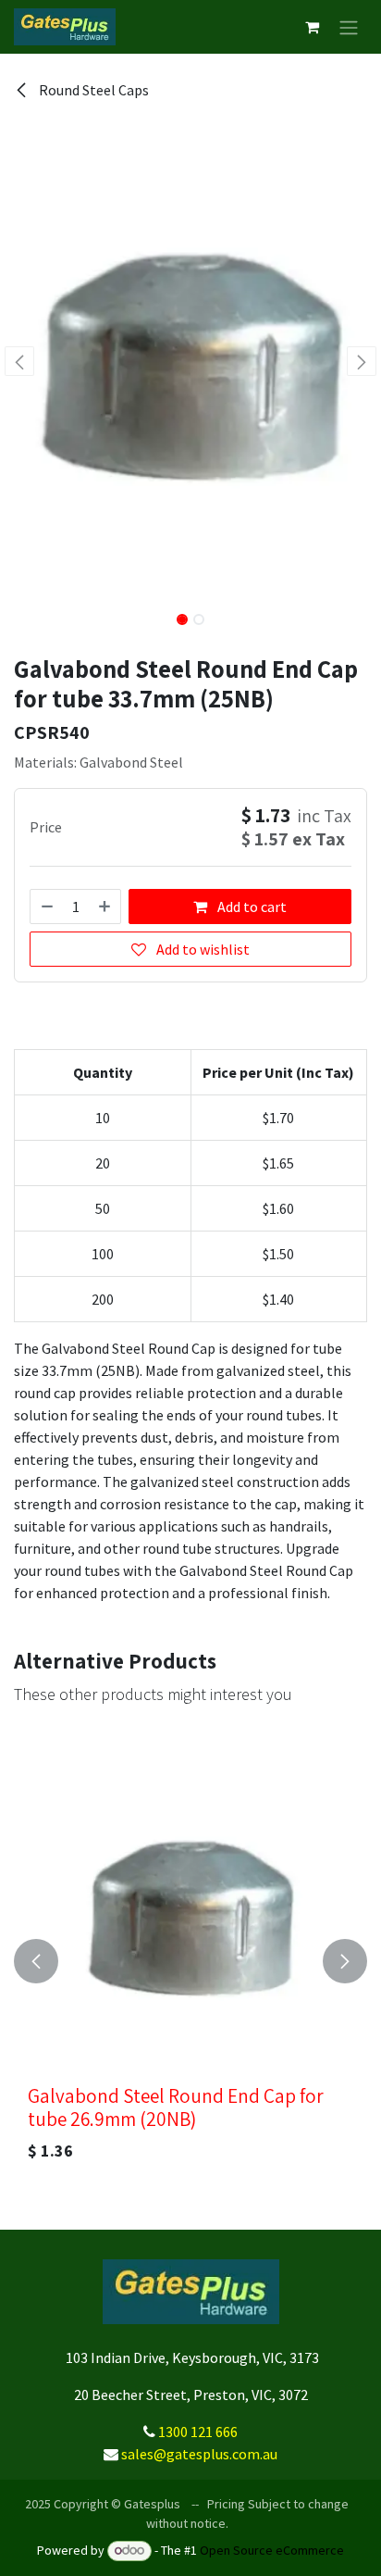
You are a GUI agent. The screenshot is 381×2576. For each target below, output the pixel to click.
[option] (190, 1961)
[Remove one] (46, 907)
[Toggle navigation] (349, 27)
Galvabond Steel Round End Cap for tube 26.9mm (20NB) (176, 2107)
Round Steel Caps (92, 90)
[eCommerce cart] (312, 27)
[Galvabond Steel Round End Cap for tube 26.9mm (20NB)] (190, 1914)
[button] (19, 361)
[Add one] (105, 907)
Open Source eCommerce (272, 2550)
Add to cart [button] (251, 907)
